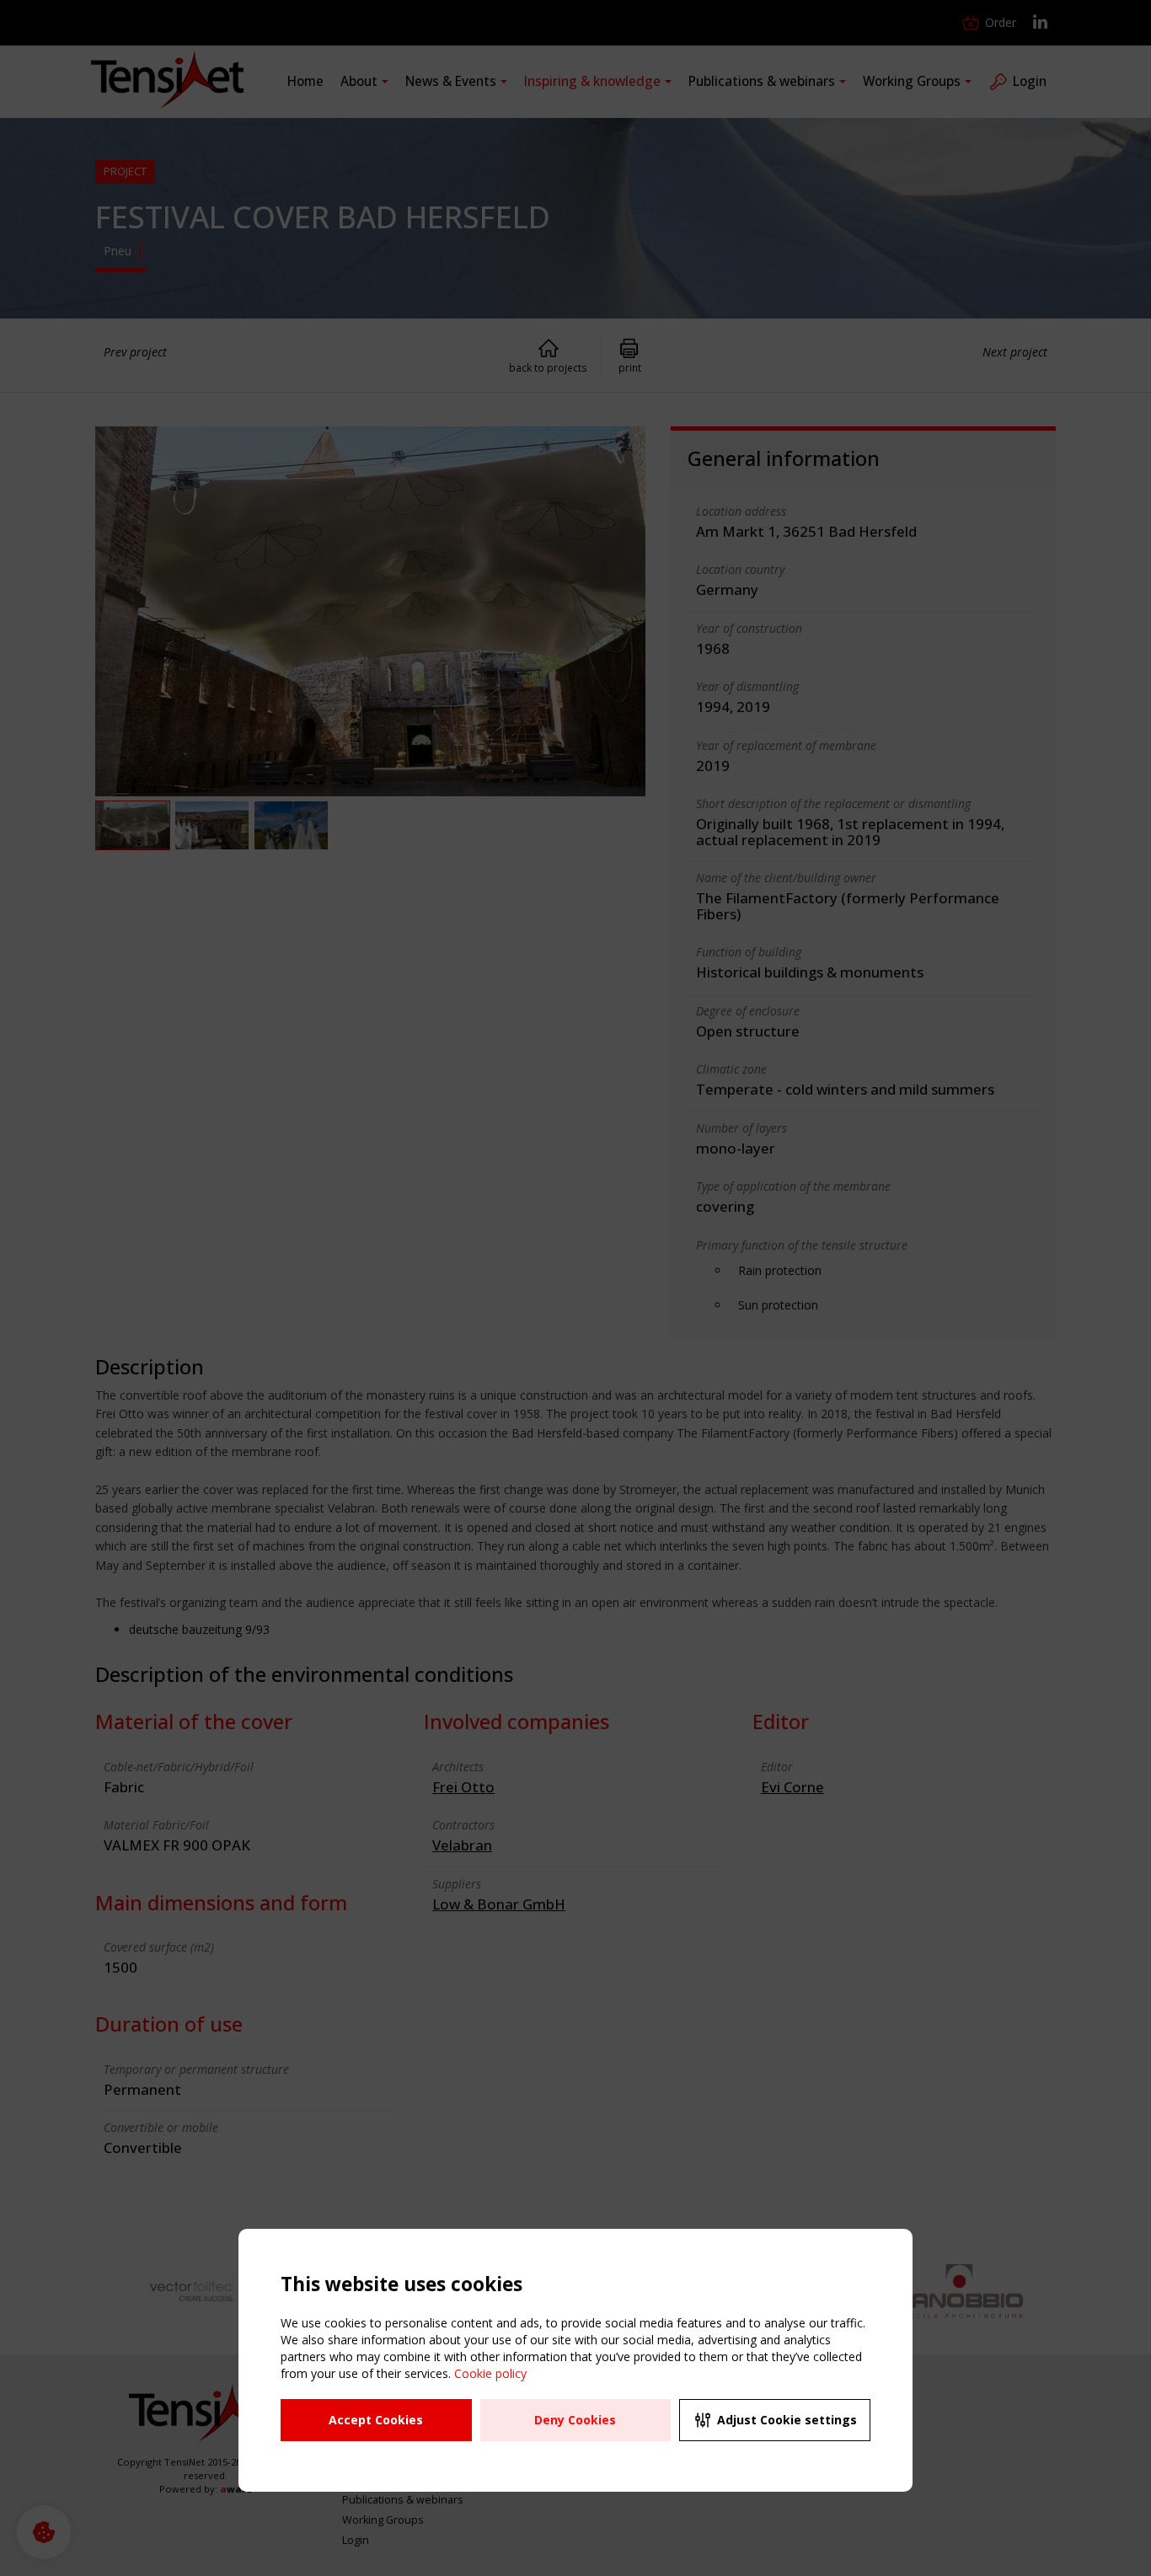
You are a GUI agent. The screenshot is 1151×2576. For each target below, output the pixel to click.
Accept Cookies (376, 2420)
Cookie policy (490, 2373)
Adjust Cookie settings (787, 2420)
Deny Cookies (575, 2420)
